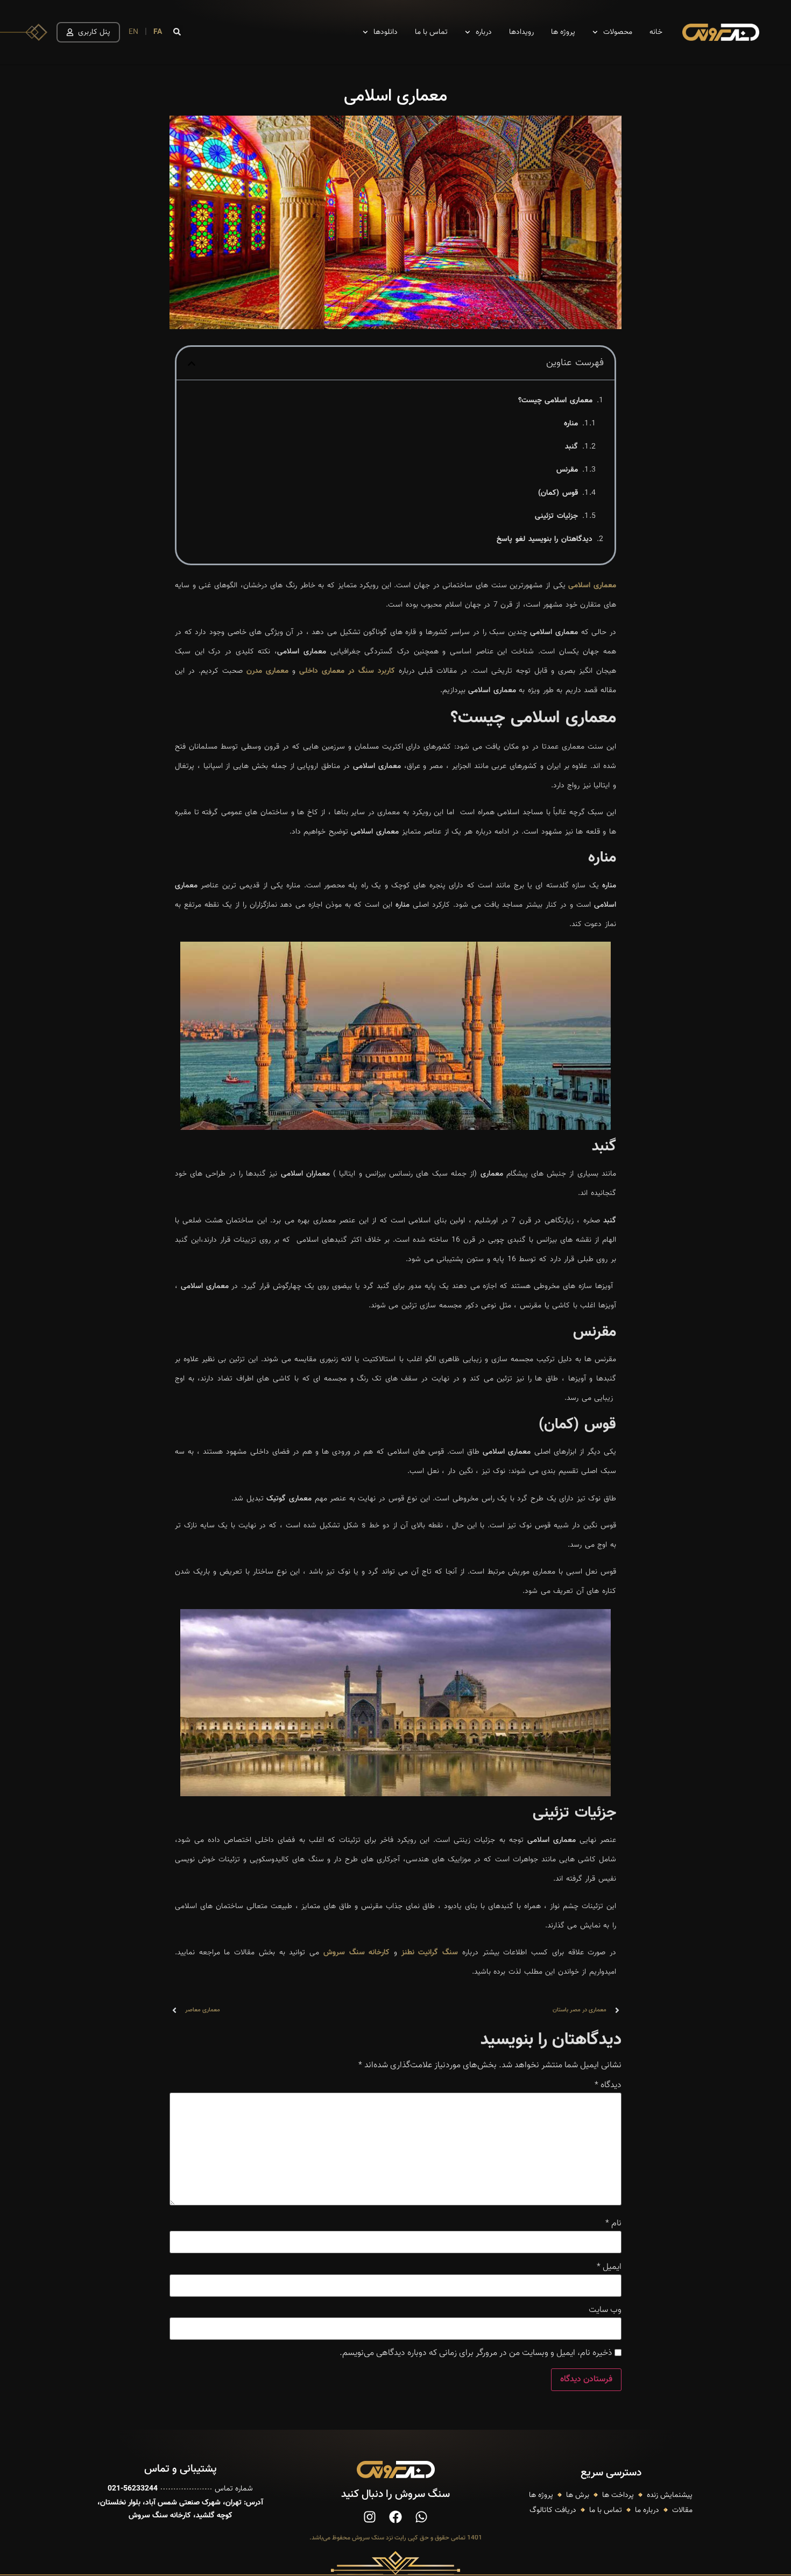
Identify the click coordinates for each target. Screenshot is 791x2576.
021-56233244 (133, 2489)
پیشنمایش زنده (670, 2495)
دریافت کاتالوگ (553, 2510)
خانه (656, 32)
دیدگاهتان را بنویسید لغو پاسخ (544, 539)
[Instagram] (370, 2517)
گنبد (571, 447)
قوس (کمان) (558, 493)
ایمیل (609, 2267)
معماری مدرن (267, 671)
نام (613, 2224)
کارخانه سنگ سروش (356, 1953)
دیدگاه (608, 2086)
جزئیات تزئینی (556, 516)
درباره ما (647, 2510)
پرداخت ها (618, 2495)
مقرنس (567, 470)
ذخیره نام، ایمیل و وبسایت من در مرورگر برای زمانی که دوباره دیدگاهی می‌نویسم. (476, 2353)
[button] (177, 32)
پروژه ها (563, 32)
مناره (571, 424)
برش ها (578, 2495)
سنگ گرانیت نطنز (430, 1953)
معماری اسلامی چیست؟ (555, 401)
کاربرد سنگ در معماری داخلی (347, 671)
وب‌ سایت (605, 2310)
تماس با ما (431, 32)
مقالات (682, 2510)
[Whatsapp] (421, 2517)
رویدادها (521, 32)
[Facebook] (395, 2517)
